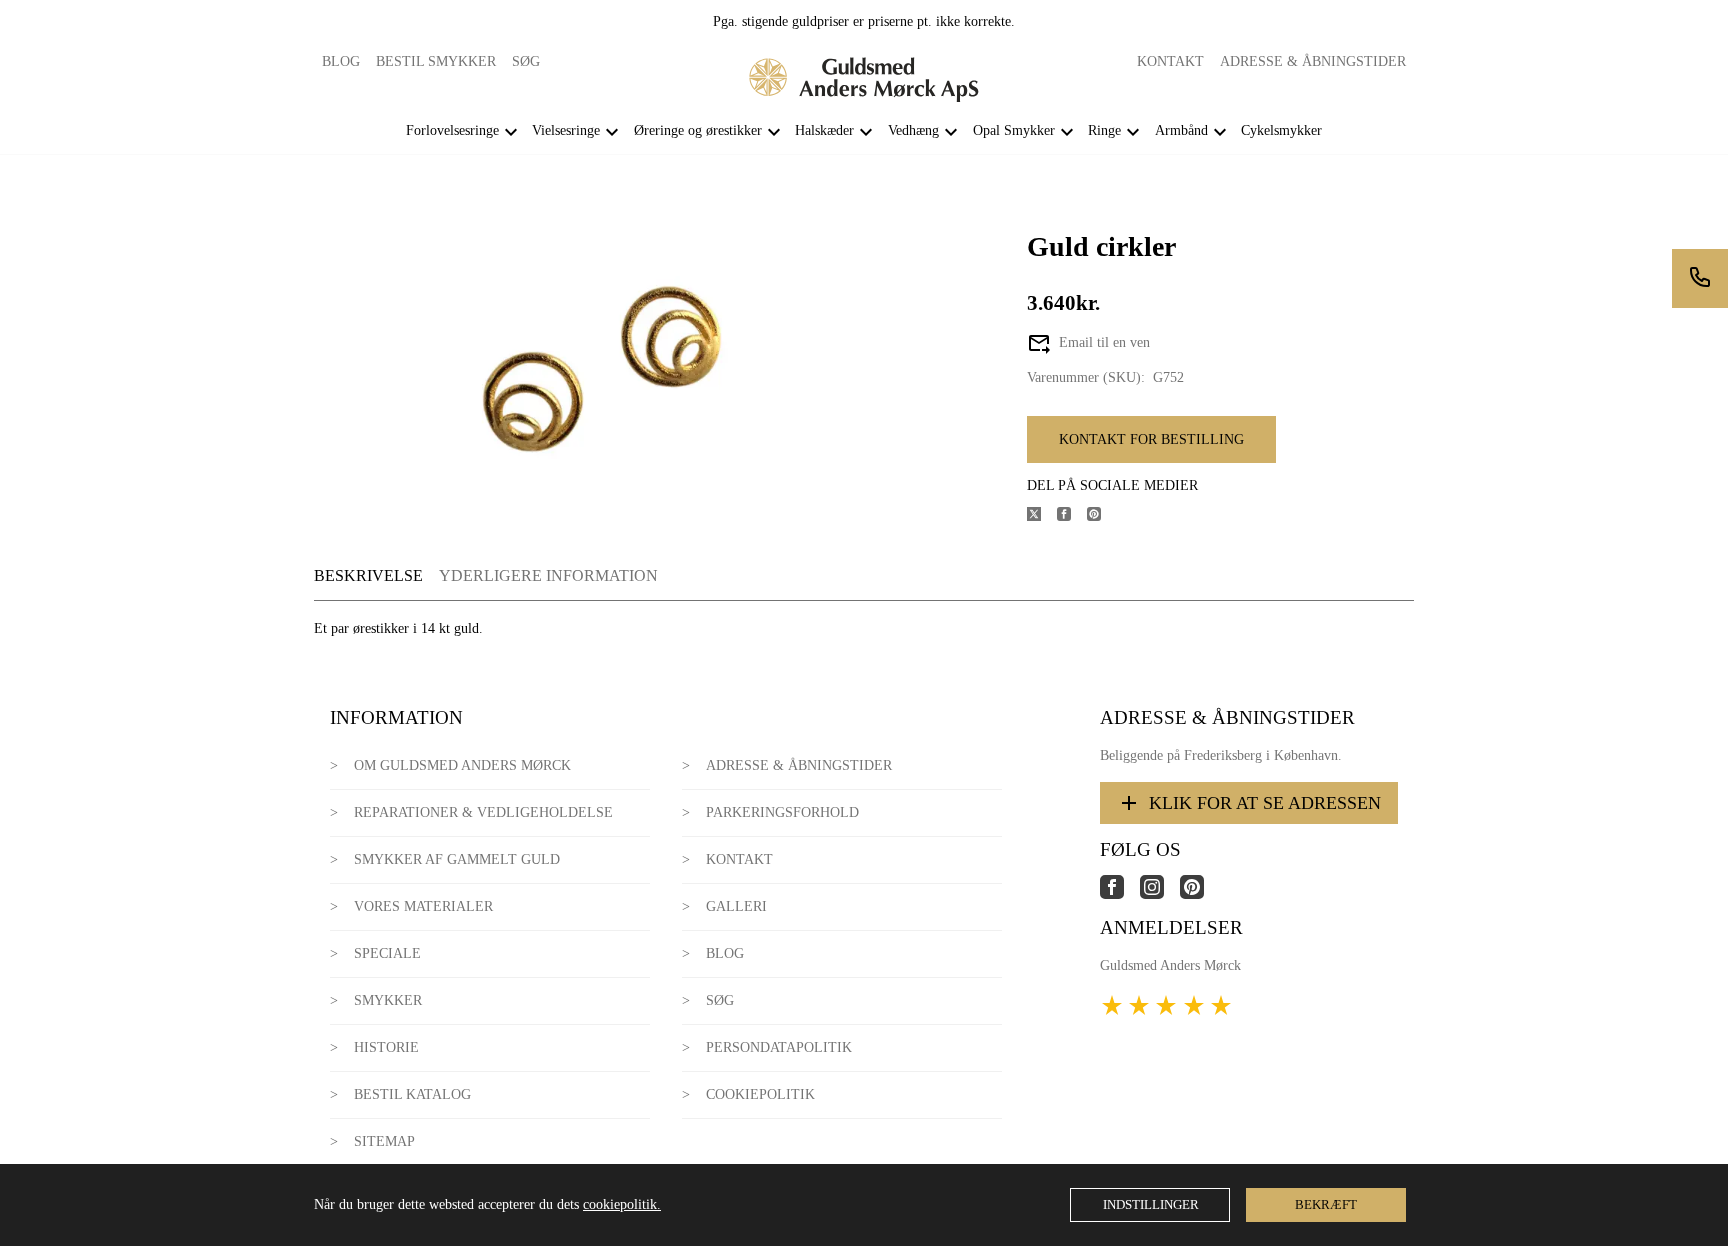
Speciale (387, 953)
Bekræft (1326, 1204)
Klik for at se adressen (1265, 803)
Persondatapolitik (779, 1047)
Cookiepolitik (760, 1094)
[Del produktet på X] (1042, 516)
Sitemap (384, 1141)
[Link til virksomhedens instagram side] (1160, 894)
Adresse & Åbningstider (1313, 61)
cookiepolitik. (622, 1204)
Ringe (1104, 130)
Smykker (388, 1000)
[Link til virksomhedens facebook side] (1120, 894)
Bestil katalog (412, 1094)
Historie (386, 1047)
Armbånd (1181, 130)
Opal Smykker (1014, 130)
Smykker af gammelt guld (457, 859)
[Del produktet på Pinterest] (1102, 516)
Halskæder (824, 130)
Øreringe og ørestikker (698, 130)
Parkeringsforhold (782, 812)
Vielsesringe (566, 130)
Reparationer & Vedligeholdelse (483, 812)
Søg (526, 61)
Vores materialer (423, 906)
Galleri (736, 906)
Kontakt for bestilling (1151, 439)
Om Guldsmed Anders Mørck (462, 765)
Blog (341, 61)
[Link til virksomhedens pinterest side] (1200, 894)
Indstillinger (1151, 1204)
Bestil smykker (436, 61)
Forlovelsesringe (452, 130)
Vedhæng (913, 130)
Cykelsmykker (1281, 130)
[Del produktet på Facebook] (1072, 516)
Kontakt (1170, 61)
